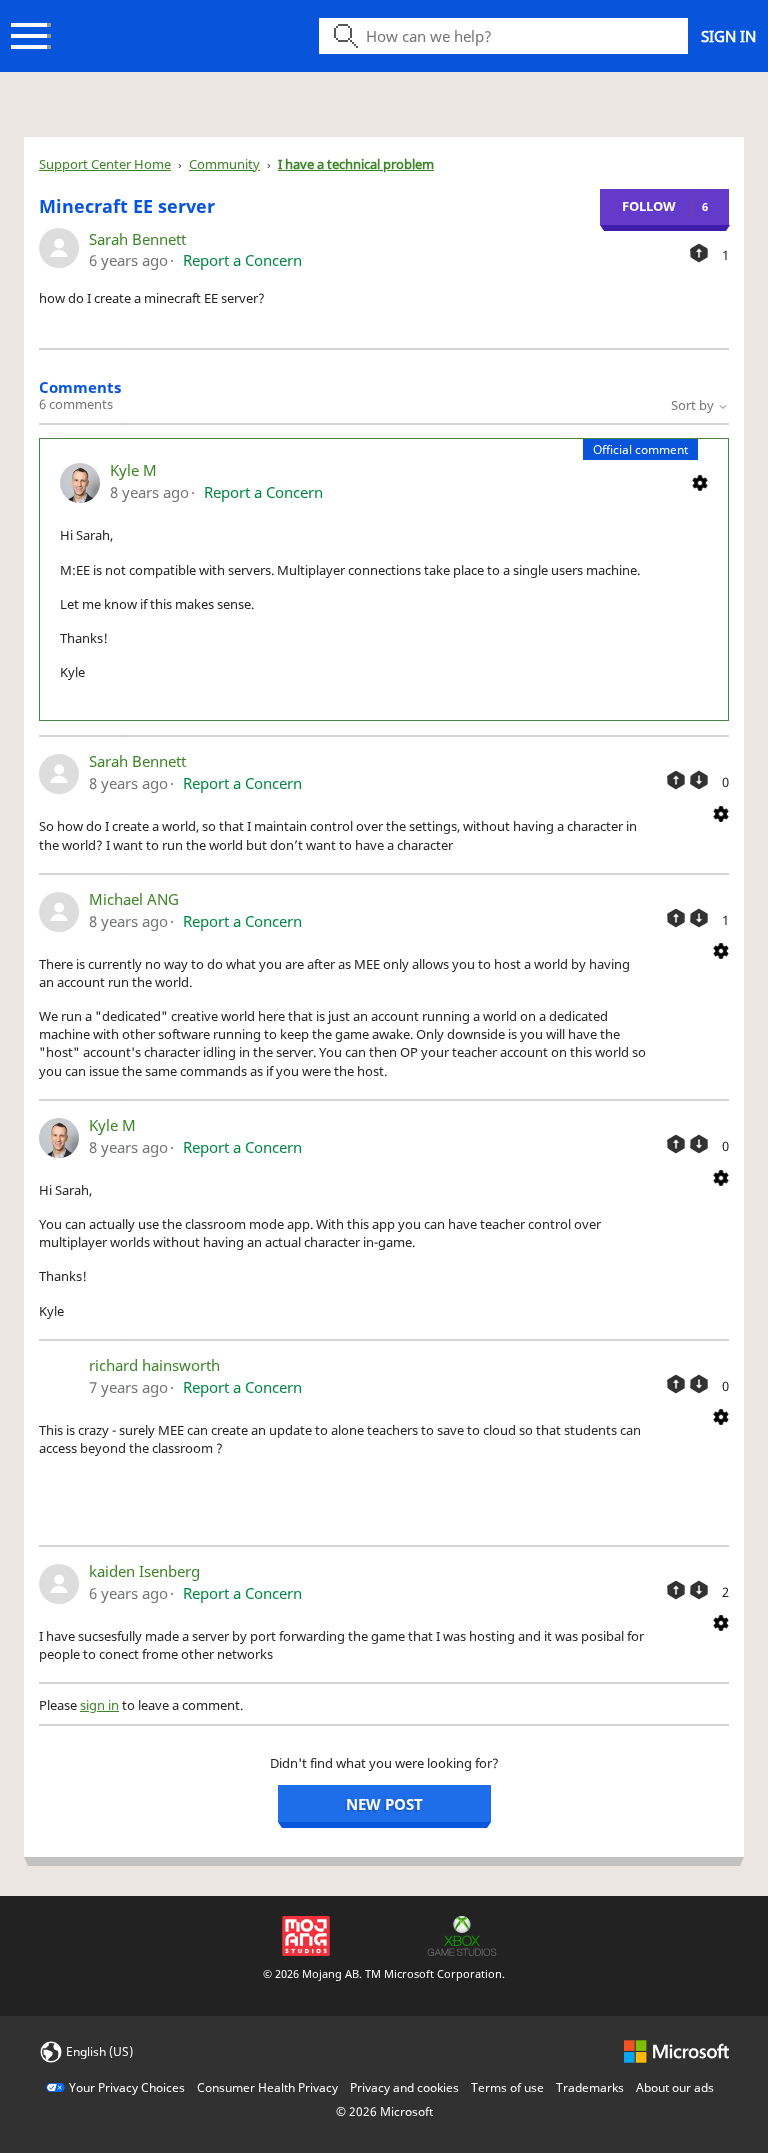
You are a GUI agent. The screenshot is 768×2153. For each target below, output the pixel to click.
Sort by (694, 405)
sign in (99, 1705)
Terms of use (507, 2087)
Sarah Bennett (137, 239)
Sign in (728, 36)
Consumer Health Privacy (267, 2087)
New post (384, 1804)
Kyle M (133, 470)
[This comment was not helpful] (699, 780)
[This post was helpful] (699, 253)
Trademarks (590, 2087)
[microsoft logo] (676, 2050)
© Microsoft (384, 2111)
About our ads (675, 2087)
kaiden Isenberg (144, 1571)
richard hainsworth (154, 1365)
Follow (649, 206)
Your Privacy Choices (127, 2087)
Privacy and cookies (404, 2087)
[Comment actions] (700, 481)
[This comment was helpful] (676, 780)
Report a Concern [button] (242, 260)
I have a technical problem (356, 164)
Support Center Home (105, 164)
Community (224, 164)
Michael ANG (134, 899)
